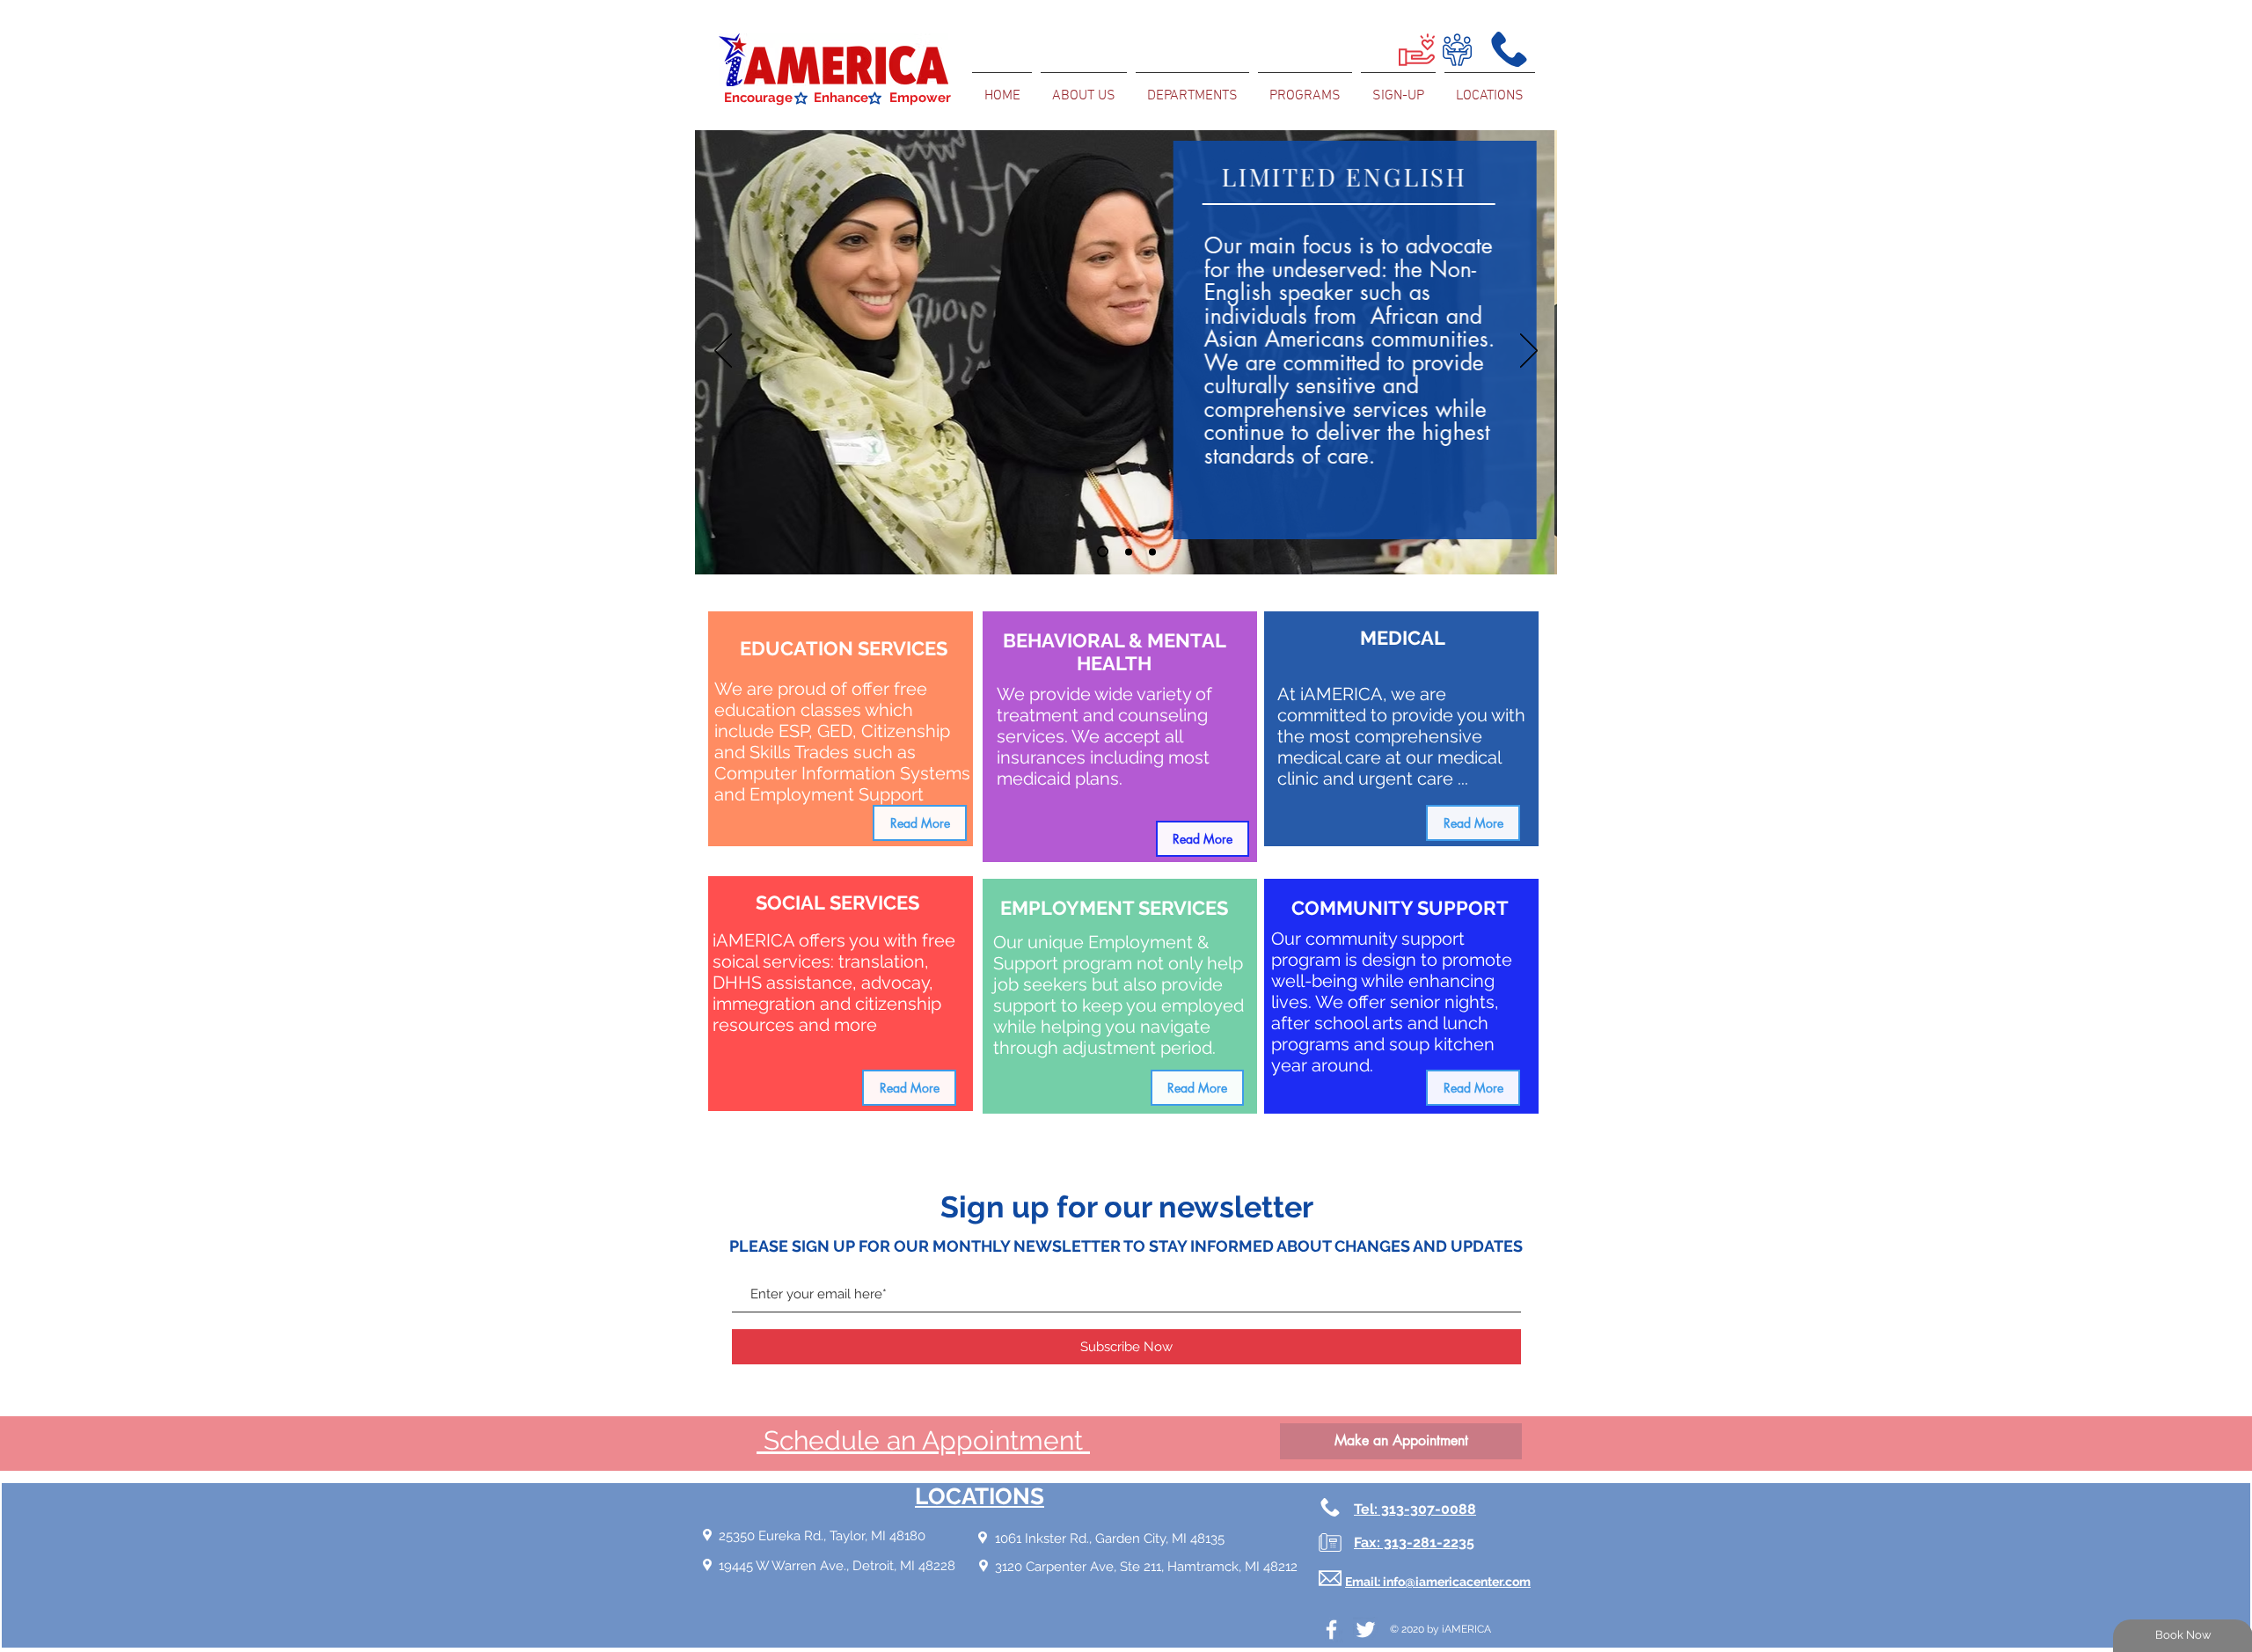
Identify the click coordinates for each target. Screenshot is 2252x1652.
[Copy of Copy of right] (1152, 552)
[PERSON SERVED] (1103, 552)
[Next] (1529, 352)
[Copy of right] (1129, 552)
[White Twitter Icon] (1366, 1630)
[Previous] (723, 352)
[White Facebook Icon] (1331, 1630)
